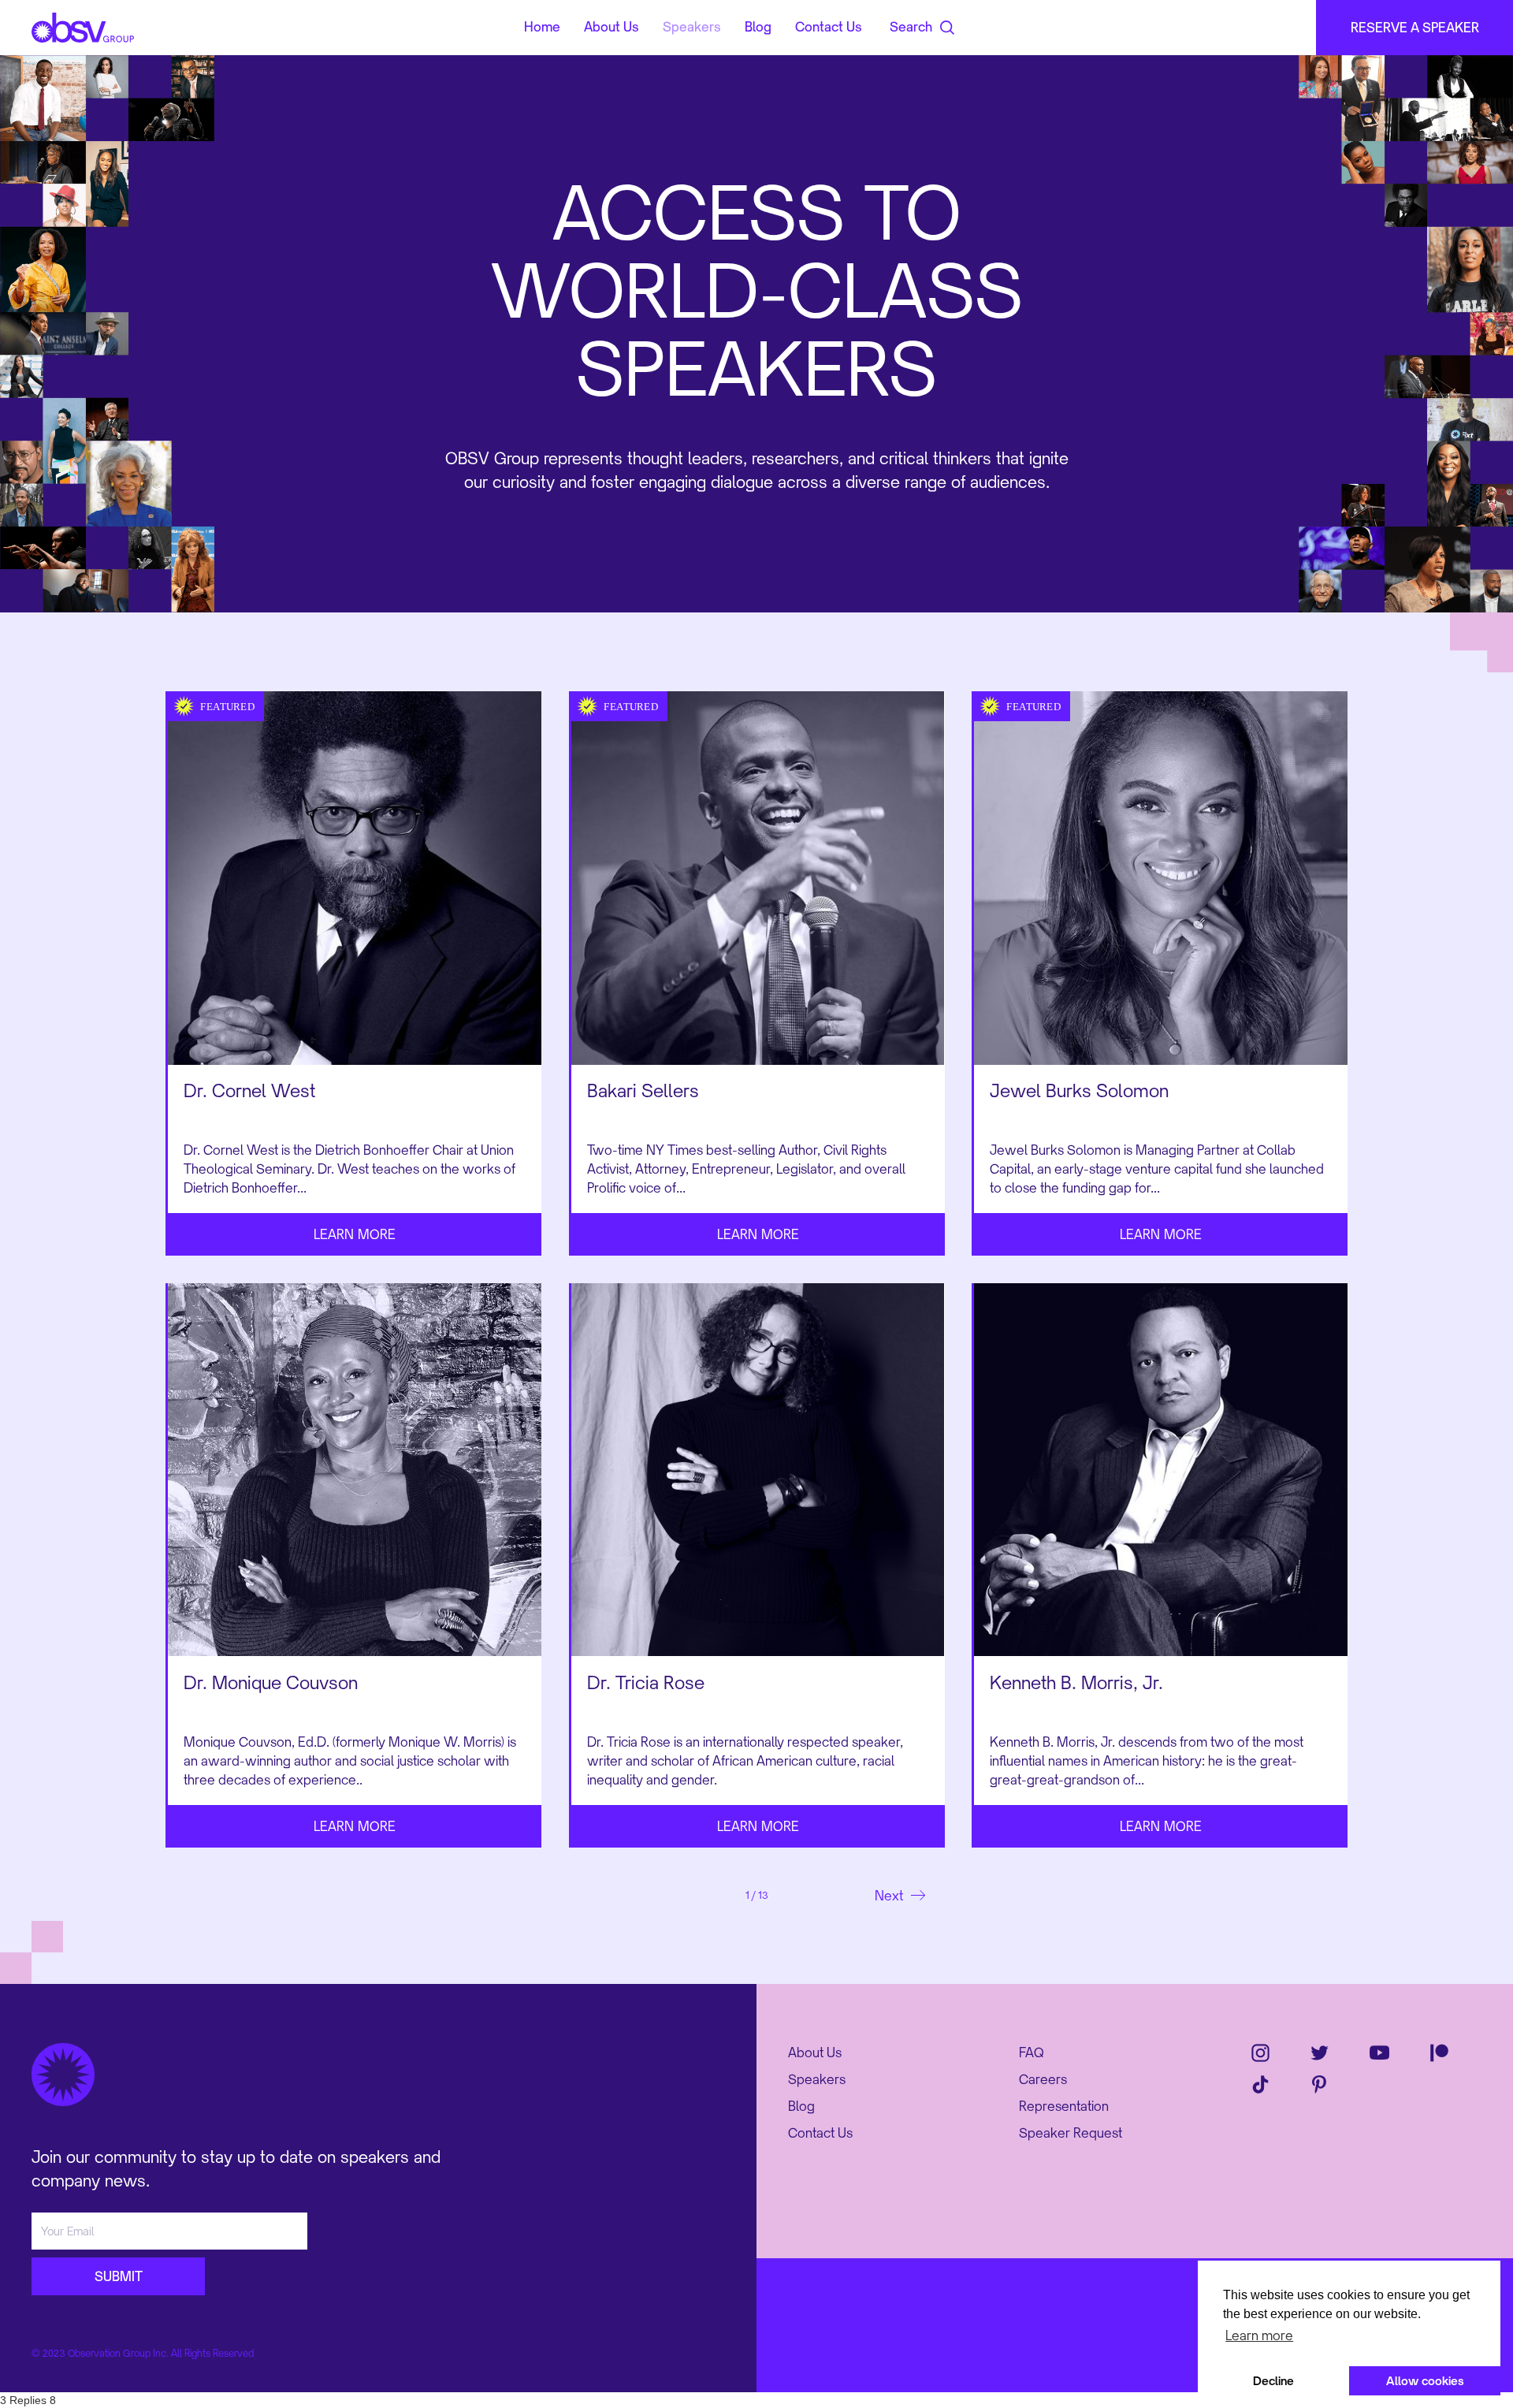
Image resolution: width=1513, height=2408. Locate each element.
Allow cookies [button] (1425, 2381)
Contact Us (820, 2133)
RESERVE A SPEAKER (1415, 28)
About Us (815, 2053)
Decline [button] (1273, 2381)
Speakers (817, 2079)
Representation (1064, 2106)
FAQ (1032, 2053)
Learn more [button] (1259, 2335)
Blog (801, 2106)
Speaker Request (1071, 2133)
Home (542, 28)
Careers (1043, 2079)
